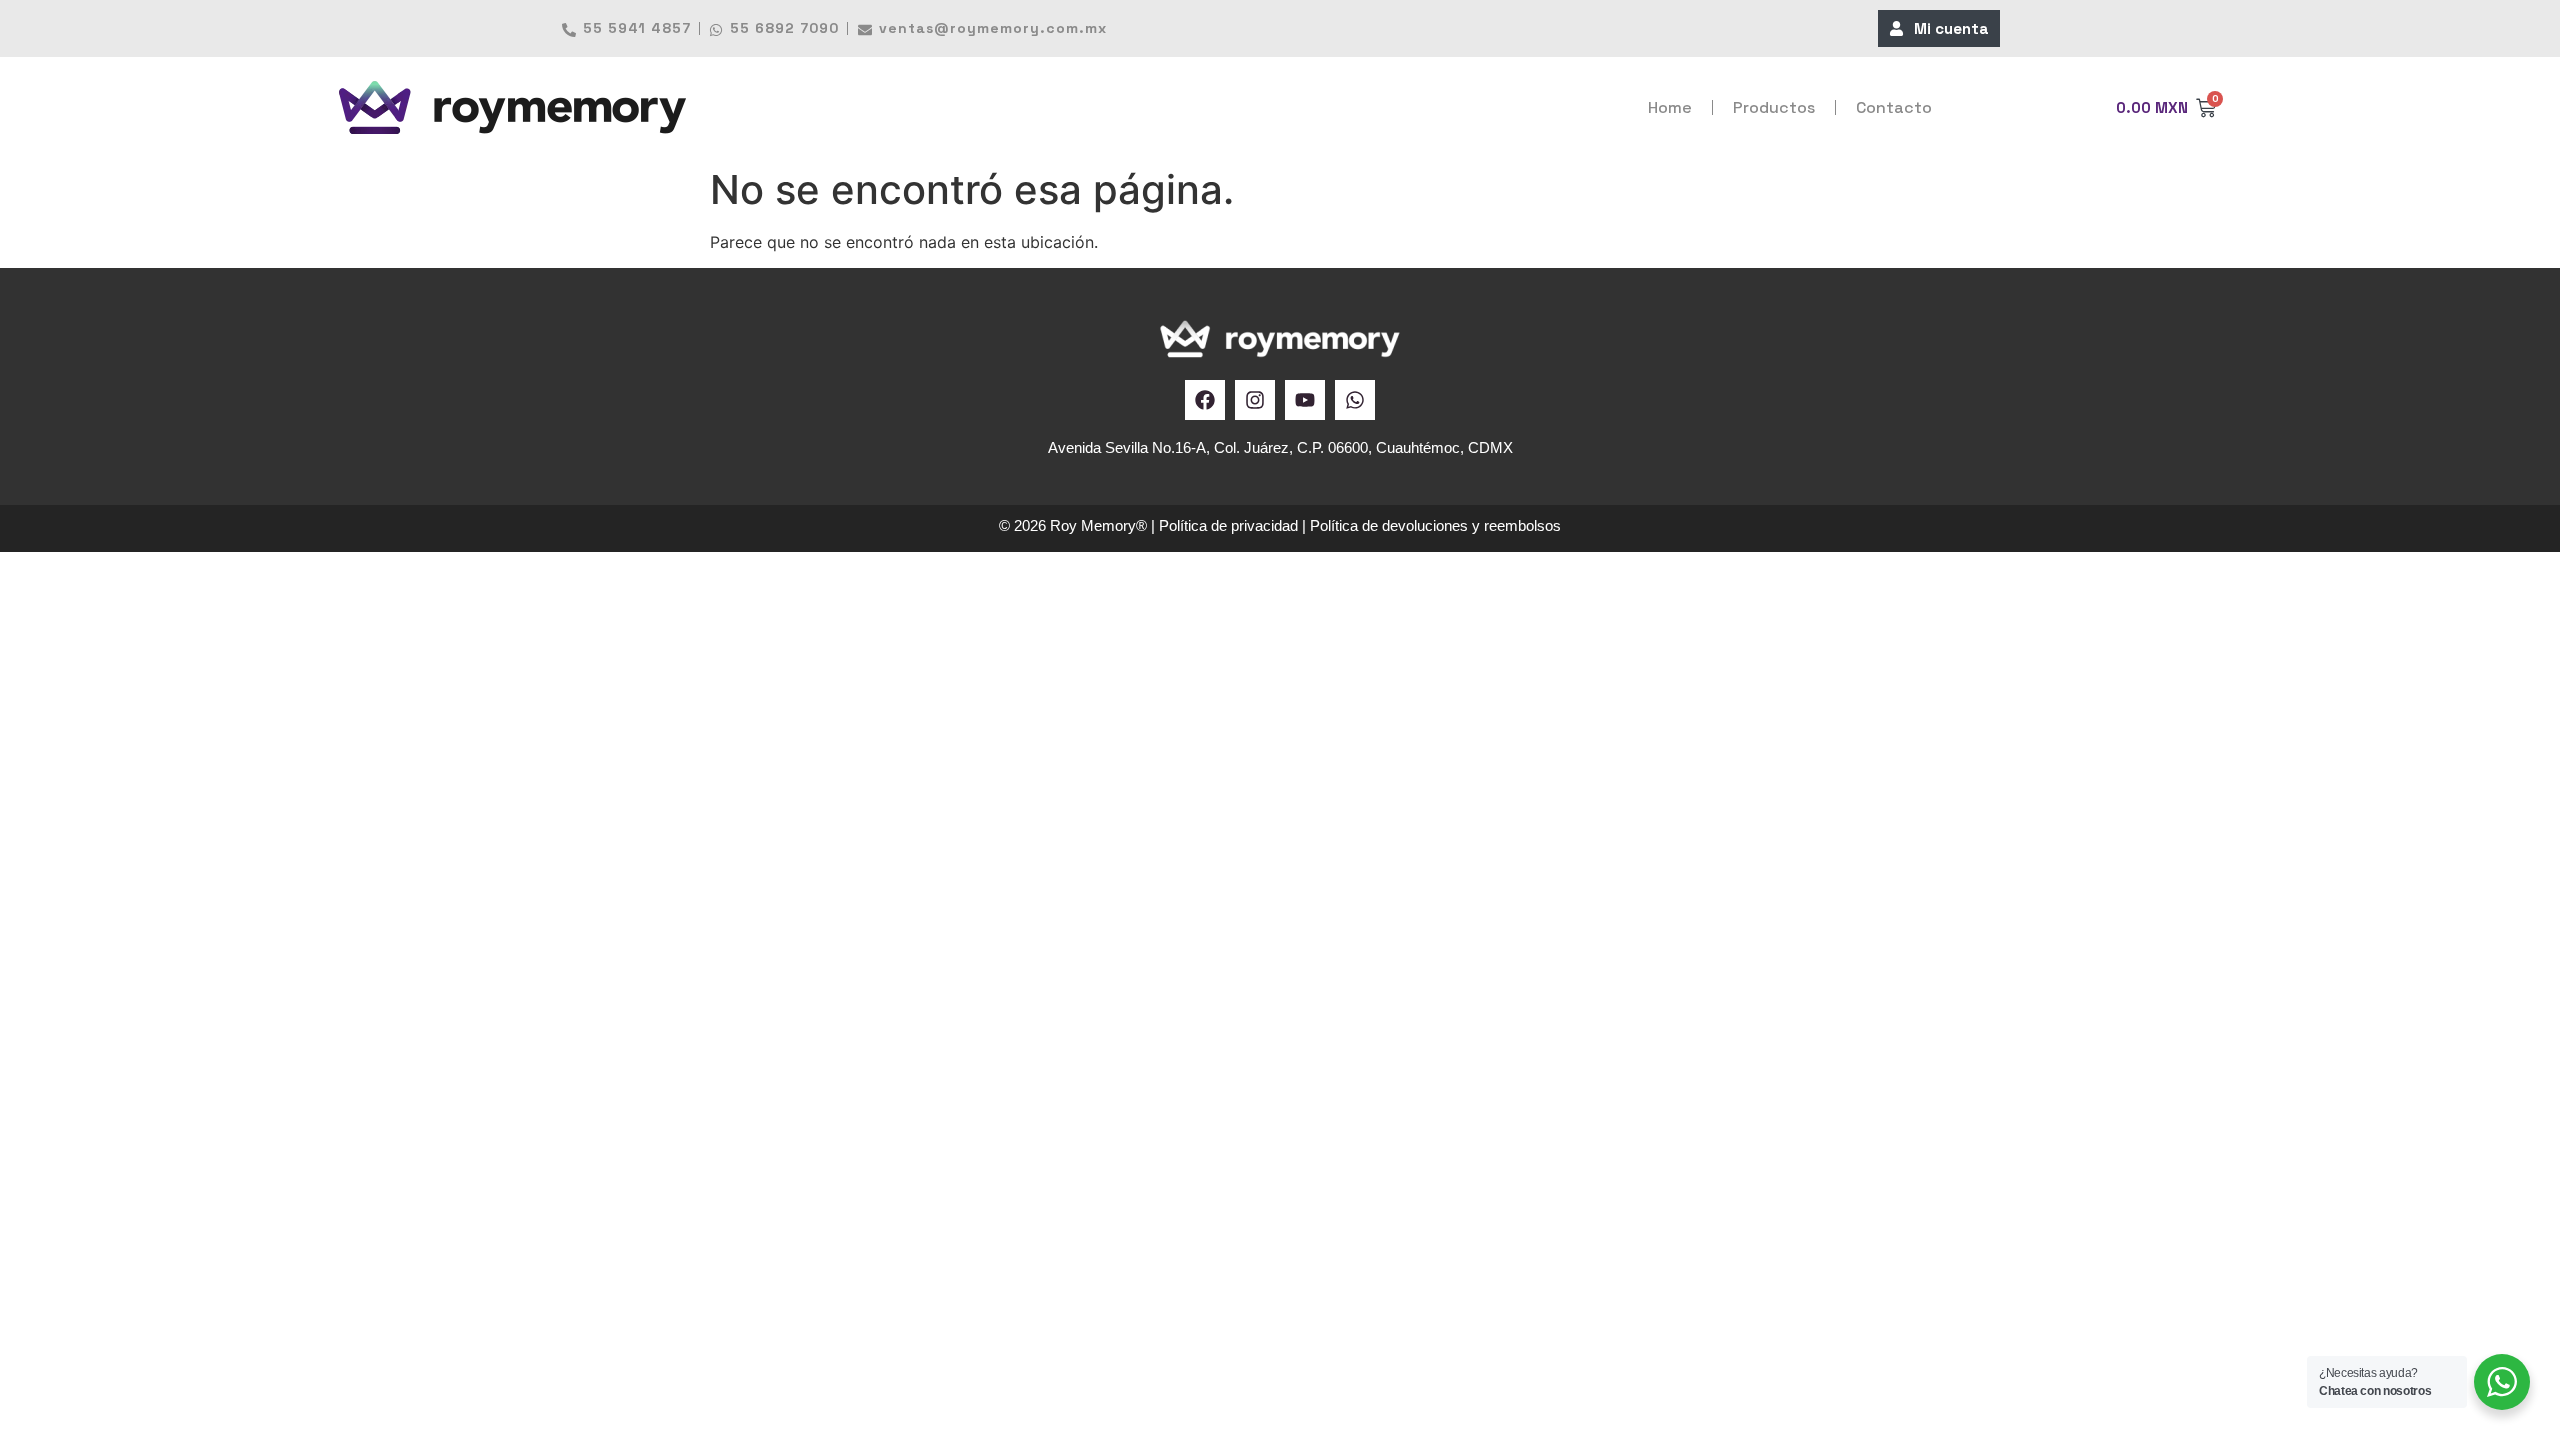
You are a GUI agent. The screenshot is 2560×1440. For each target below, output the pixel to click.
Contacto (1894, 107)
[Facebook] (1205, 400)
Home (1670, 107)
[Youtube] (1305, 400)
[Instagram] (1255, 400)
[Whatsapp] (1355, 400)
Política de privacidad (1228, 525)
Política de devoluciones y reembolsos (1435, 525)
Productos (1774, 107)
